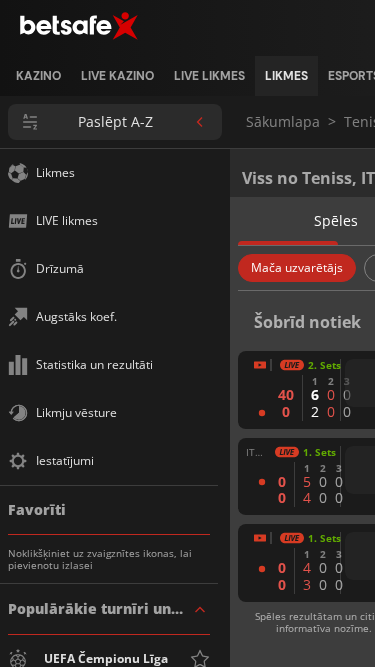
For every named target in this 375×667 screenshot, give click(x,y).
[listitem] (38, 76)
